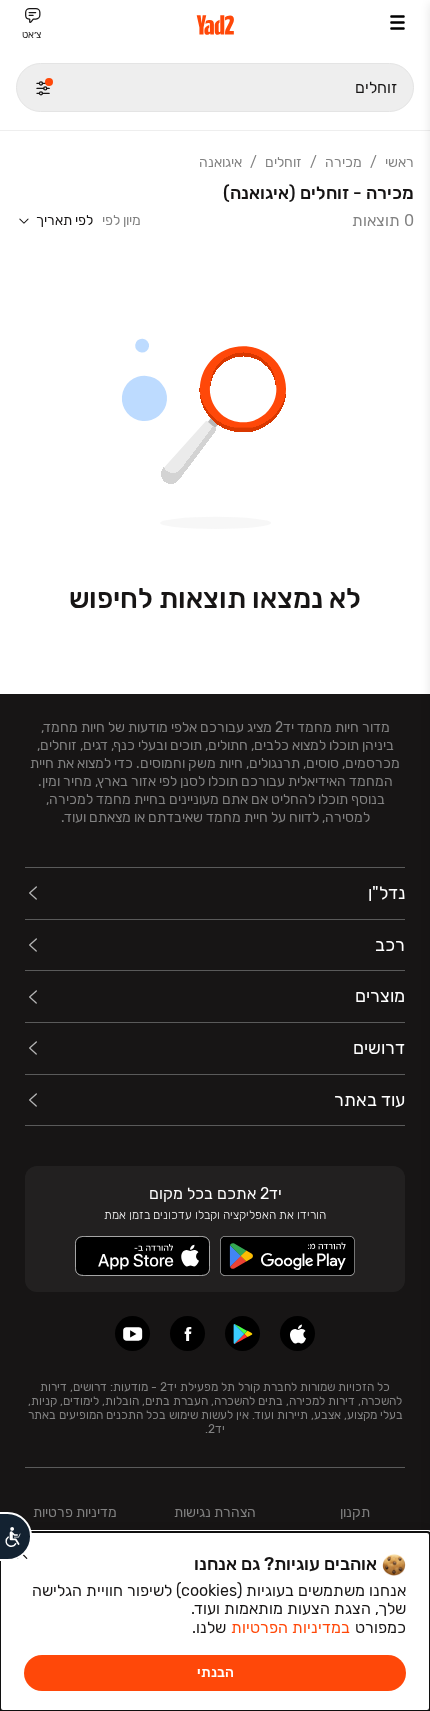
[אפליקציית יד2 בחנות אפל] (297, 1333)
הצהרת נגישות (215, 1512)
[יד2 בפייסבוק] (187, 1333)
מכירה (343, 163)
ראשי (399, 163)
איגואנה (220, 163)
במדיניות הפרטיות (290, 1627)
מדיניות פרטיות (75, 1512)
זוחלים (283, 163)
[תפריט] (397, 22)
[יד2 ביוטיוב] (132, 1333)
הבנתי (215, 1672)
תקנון (355, 1512)
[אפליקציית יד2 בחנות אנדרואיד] (242, 1333)
